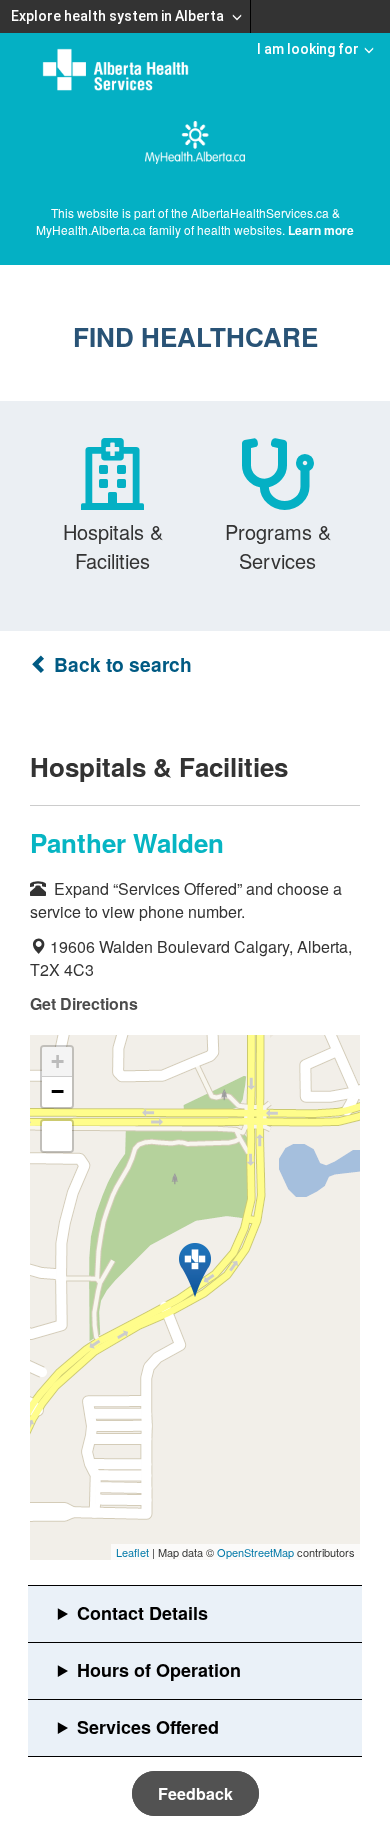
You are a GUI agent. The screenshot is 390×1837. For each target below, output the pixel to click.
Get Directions (84, 1003)
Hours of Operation (159, 1670)
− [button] (57, 1091)
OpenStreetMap (255, 1552)
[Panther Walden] (195, 1270)
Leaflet (132, 1552)
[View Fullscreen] (57, 1136)
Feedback (195, 1793)
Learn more (321, 230)
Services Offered (148, 1727)
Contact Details (142, 1613)
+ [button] (57, 1061)
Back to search (120, 664)
